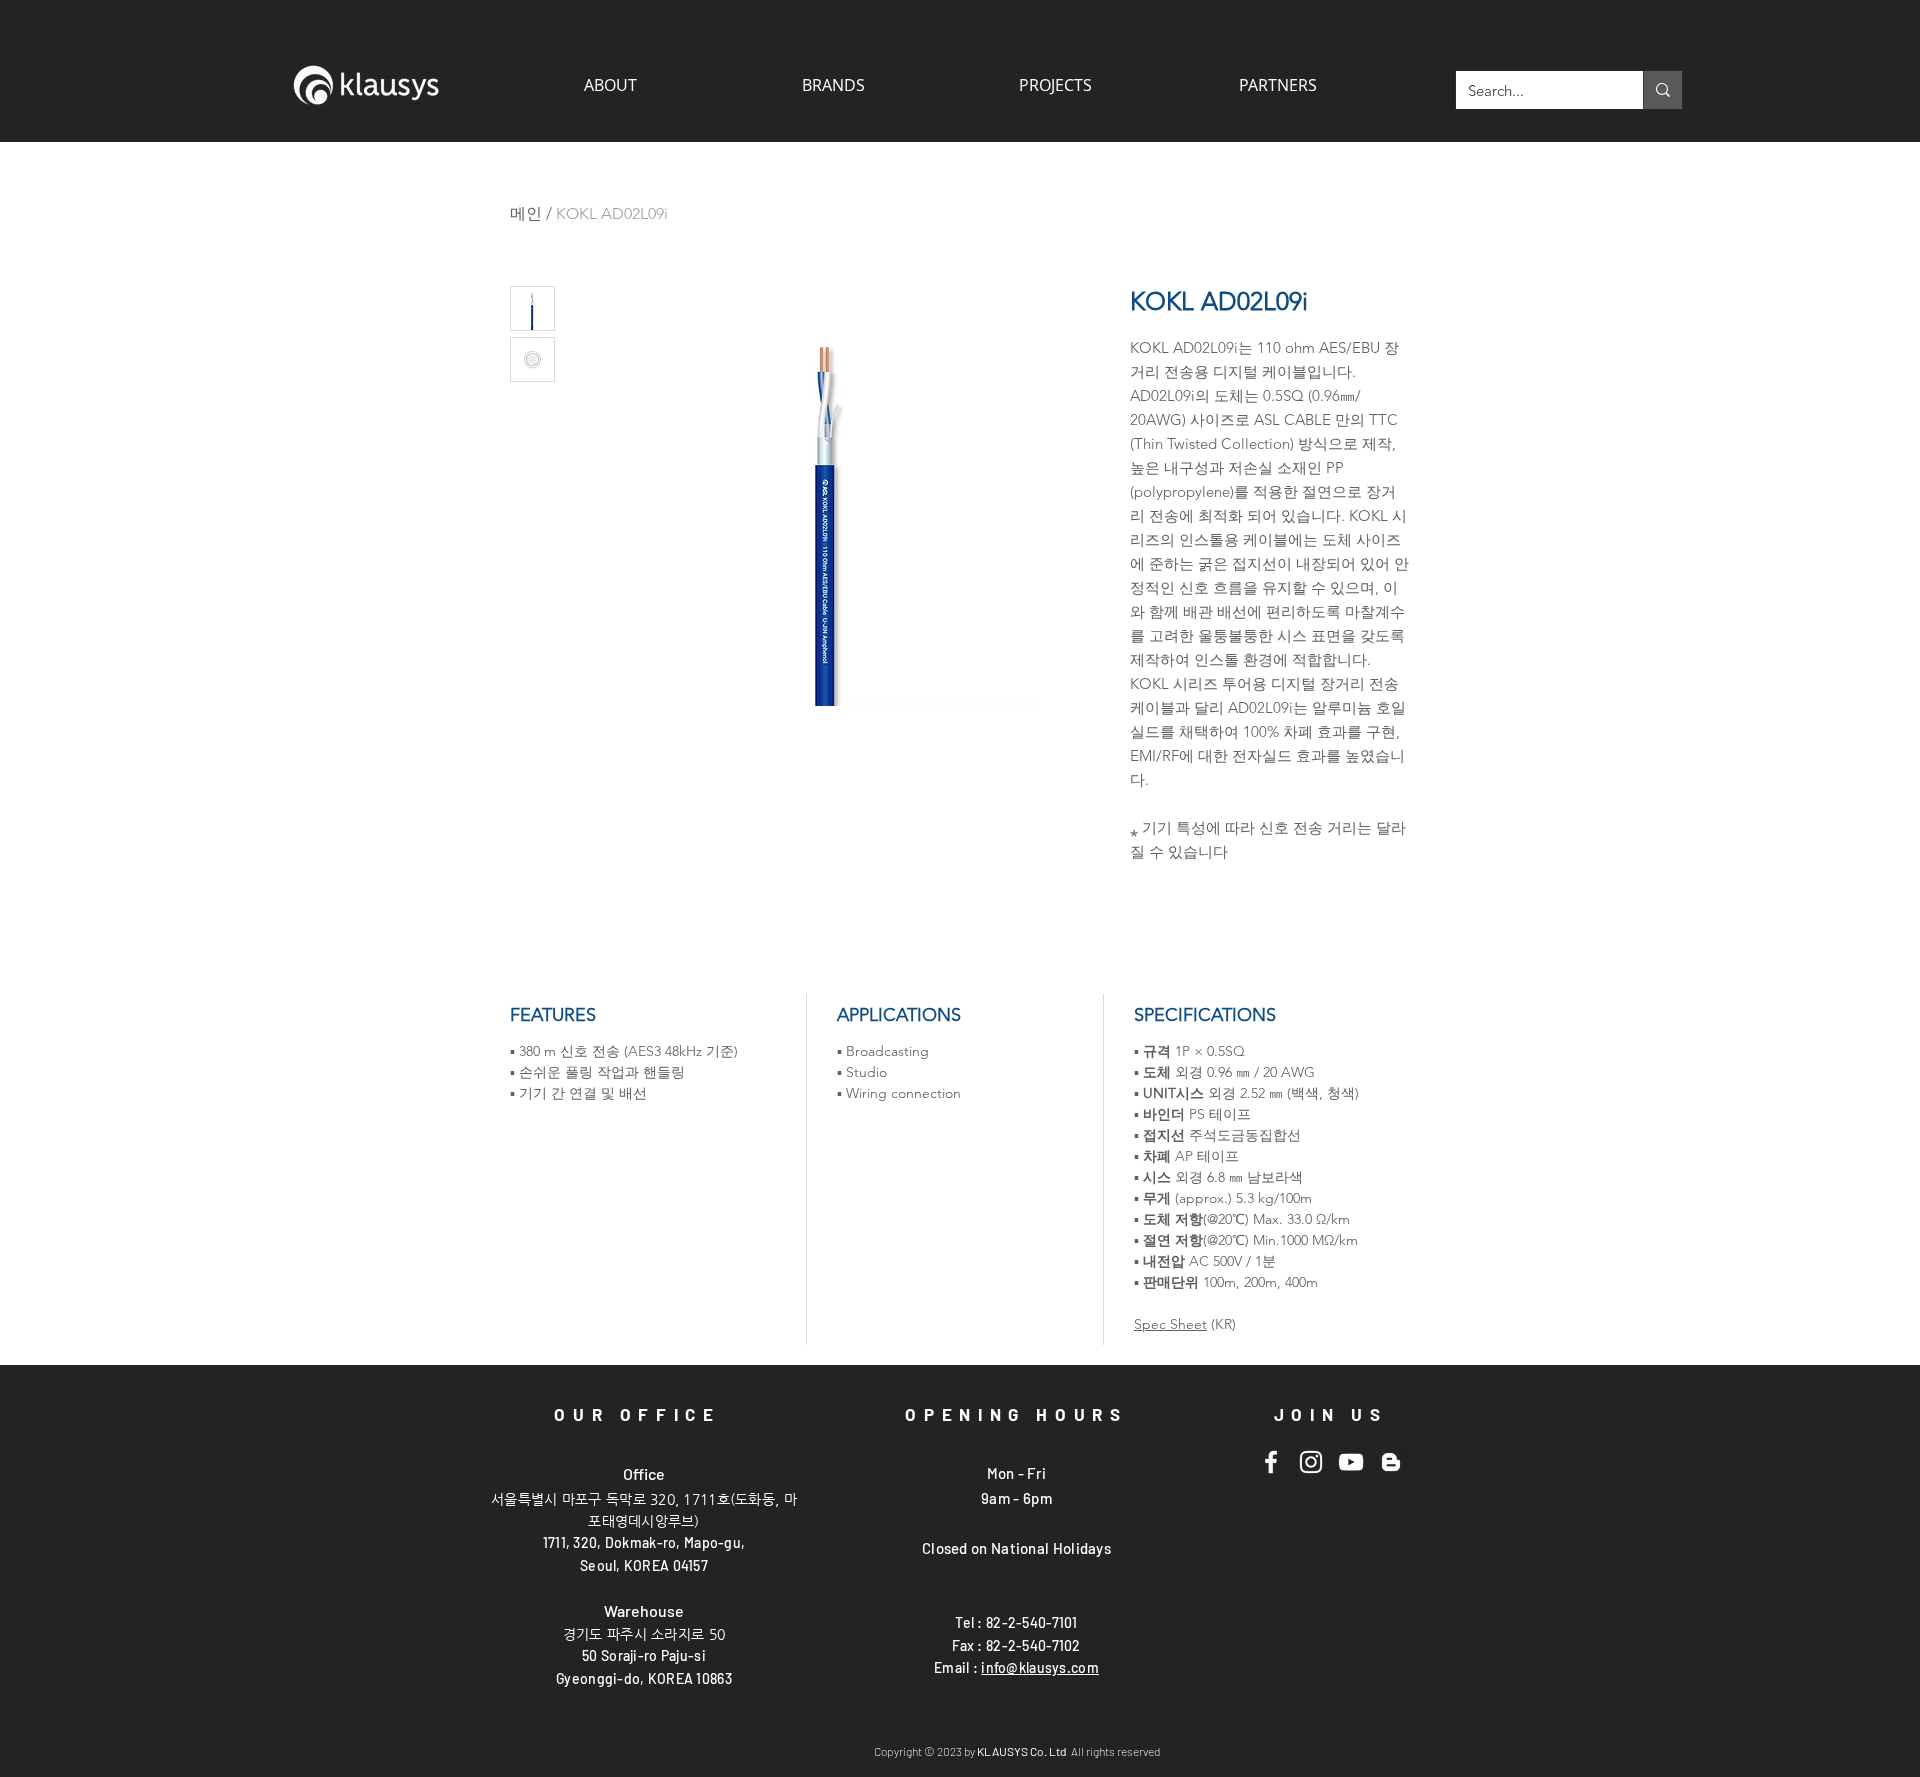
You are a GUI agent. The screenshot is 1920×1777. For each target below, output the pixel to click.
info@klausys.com (1039, 1667)
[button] (1277, 85)
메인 (526, 213)
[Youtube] (1351, 1462)
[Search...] (1662, 90)
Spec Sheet (1170, 1324)
